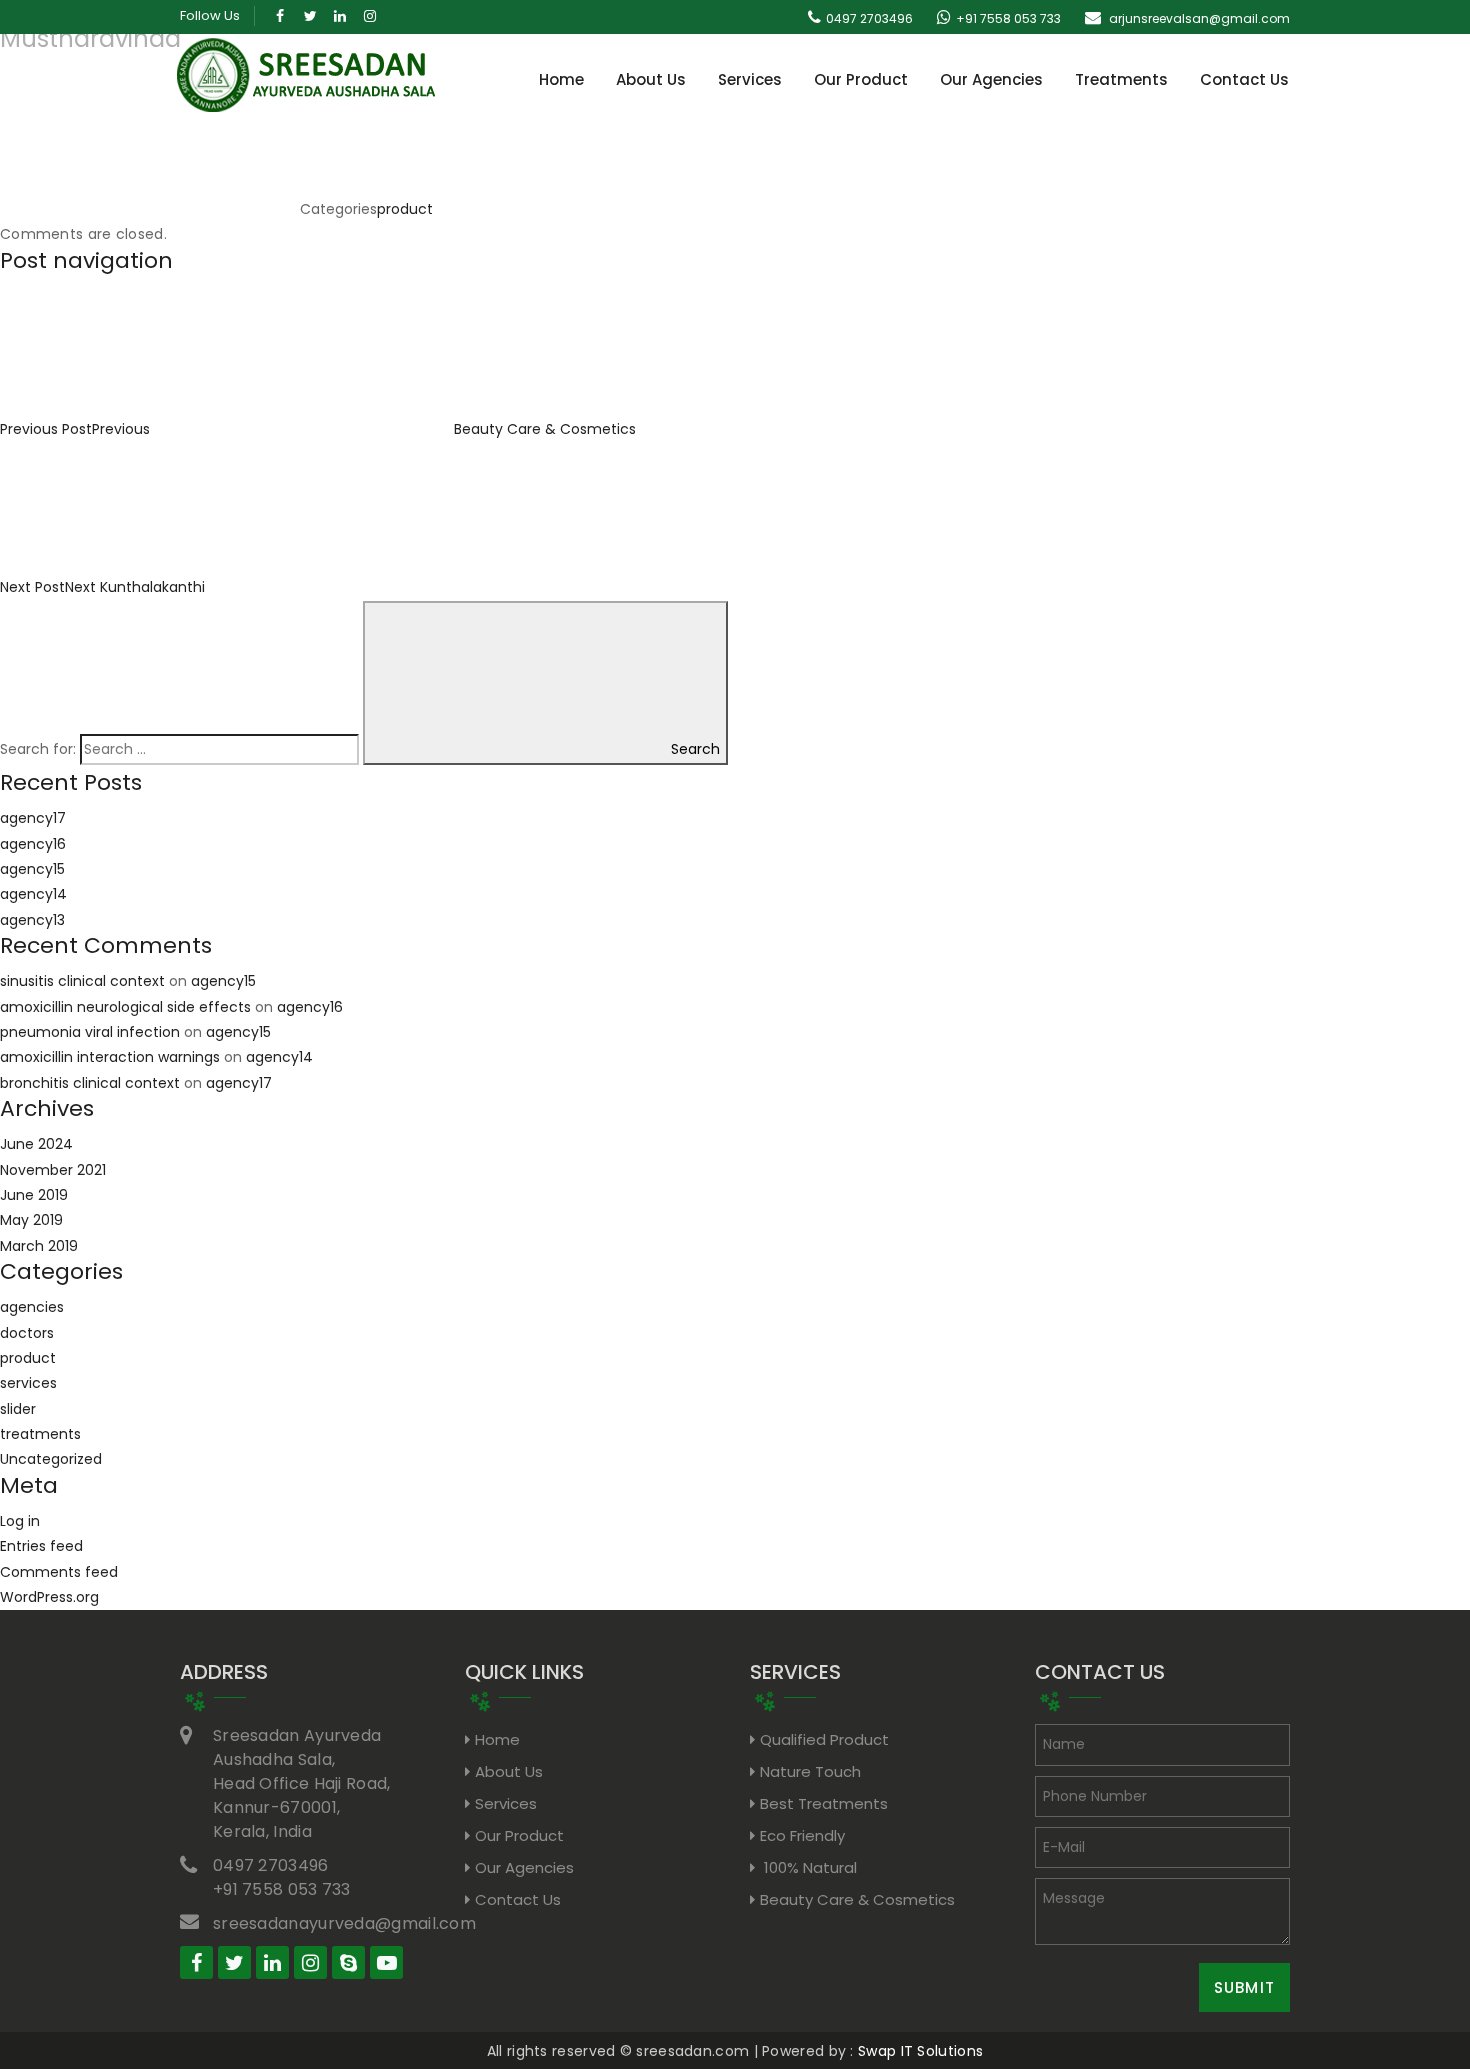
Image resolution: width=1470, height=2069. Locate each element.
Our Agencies (991, 79)
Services (750, 79)
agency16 (33, 844)
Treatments (1121, 79)
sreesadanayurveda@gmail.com (344, 1923)
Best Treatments (824, 1803)
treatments (40, 1434)
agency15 (32, 869)
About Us (651, 79)
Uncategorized (51, 1459)
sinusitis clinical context (82, 981)
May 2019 (31, 1220)
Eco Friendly (802, 1835)
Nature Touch (810, 1771)
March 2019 (39, 1246)
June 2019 (34, 1195)
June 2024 (36, 1144)
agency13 (32, 920)
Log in (20, 1521)
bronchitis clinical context (90, 1083)
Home (561, 79)
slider (18, 1409)
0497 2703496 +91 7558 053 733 (282, 1877)
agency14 (33, 894)
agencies (32, 1307)
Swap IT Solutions (920, 2051)
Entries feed (41, 1546)
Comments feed (59, 1572)
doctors (27, 1333)
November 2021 (53, 1170)
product (405, 209)
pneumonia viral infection (90, 1032)
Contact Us (1244, 79)
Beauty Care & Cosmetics (857, 1899)
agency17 (33, 818)
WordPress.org (49, 1597)
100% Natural (808, 1867)
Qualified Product (824, 1739)
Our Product (861, 79)
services (28, 1383)
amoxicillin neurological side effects (125, 1007)
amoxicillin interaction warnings (110, 1057)
